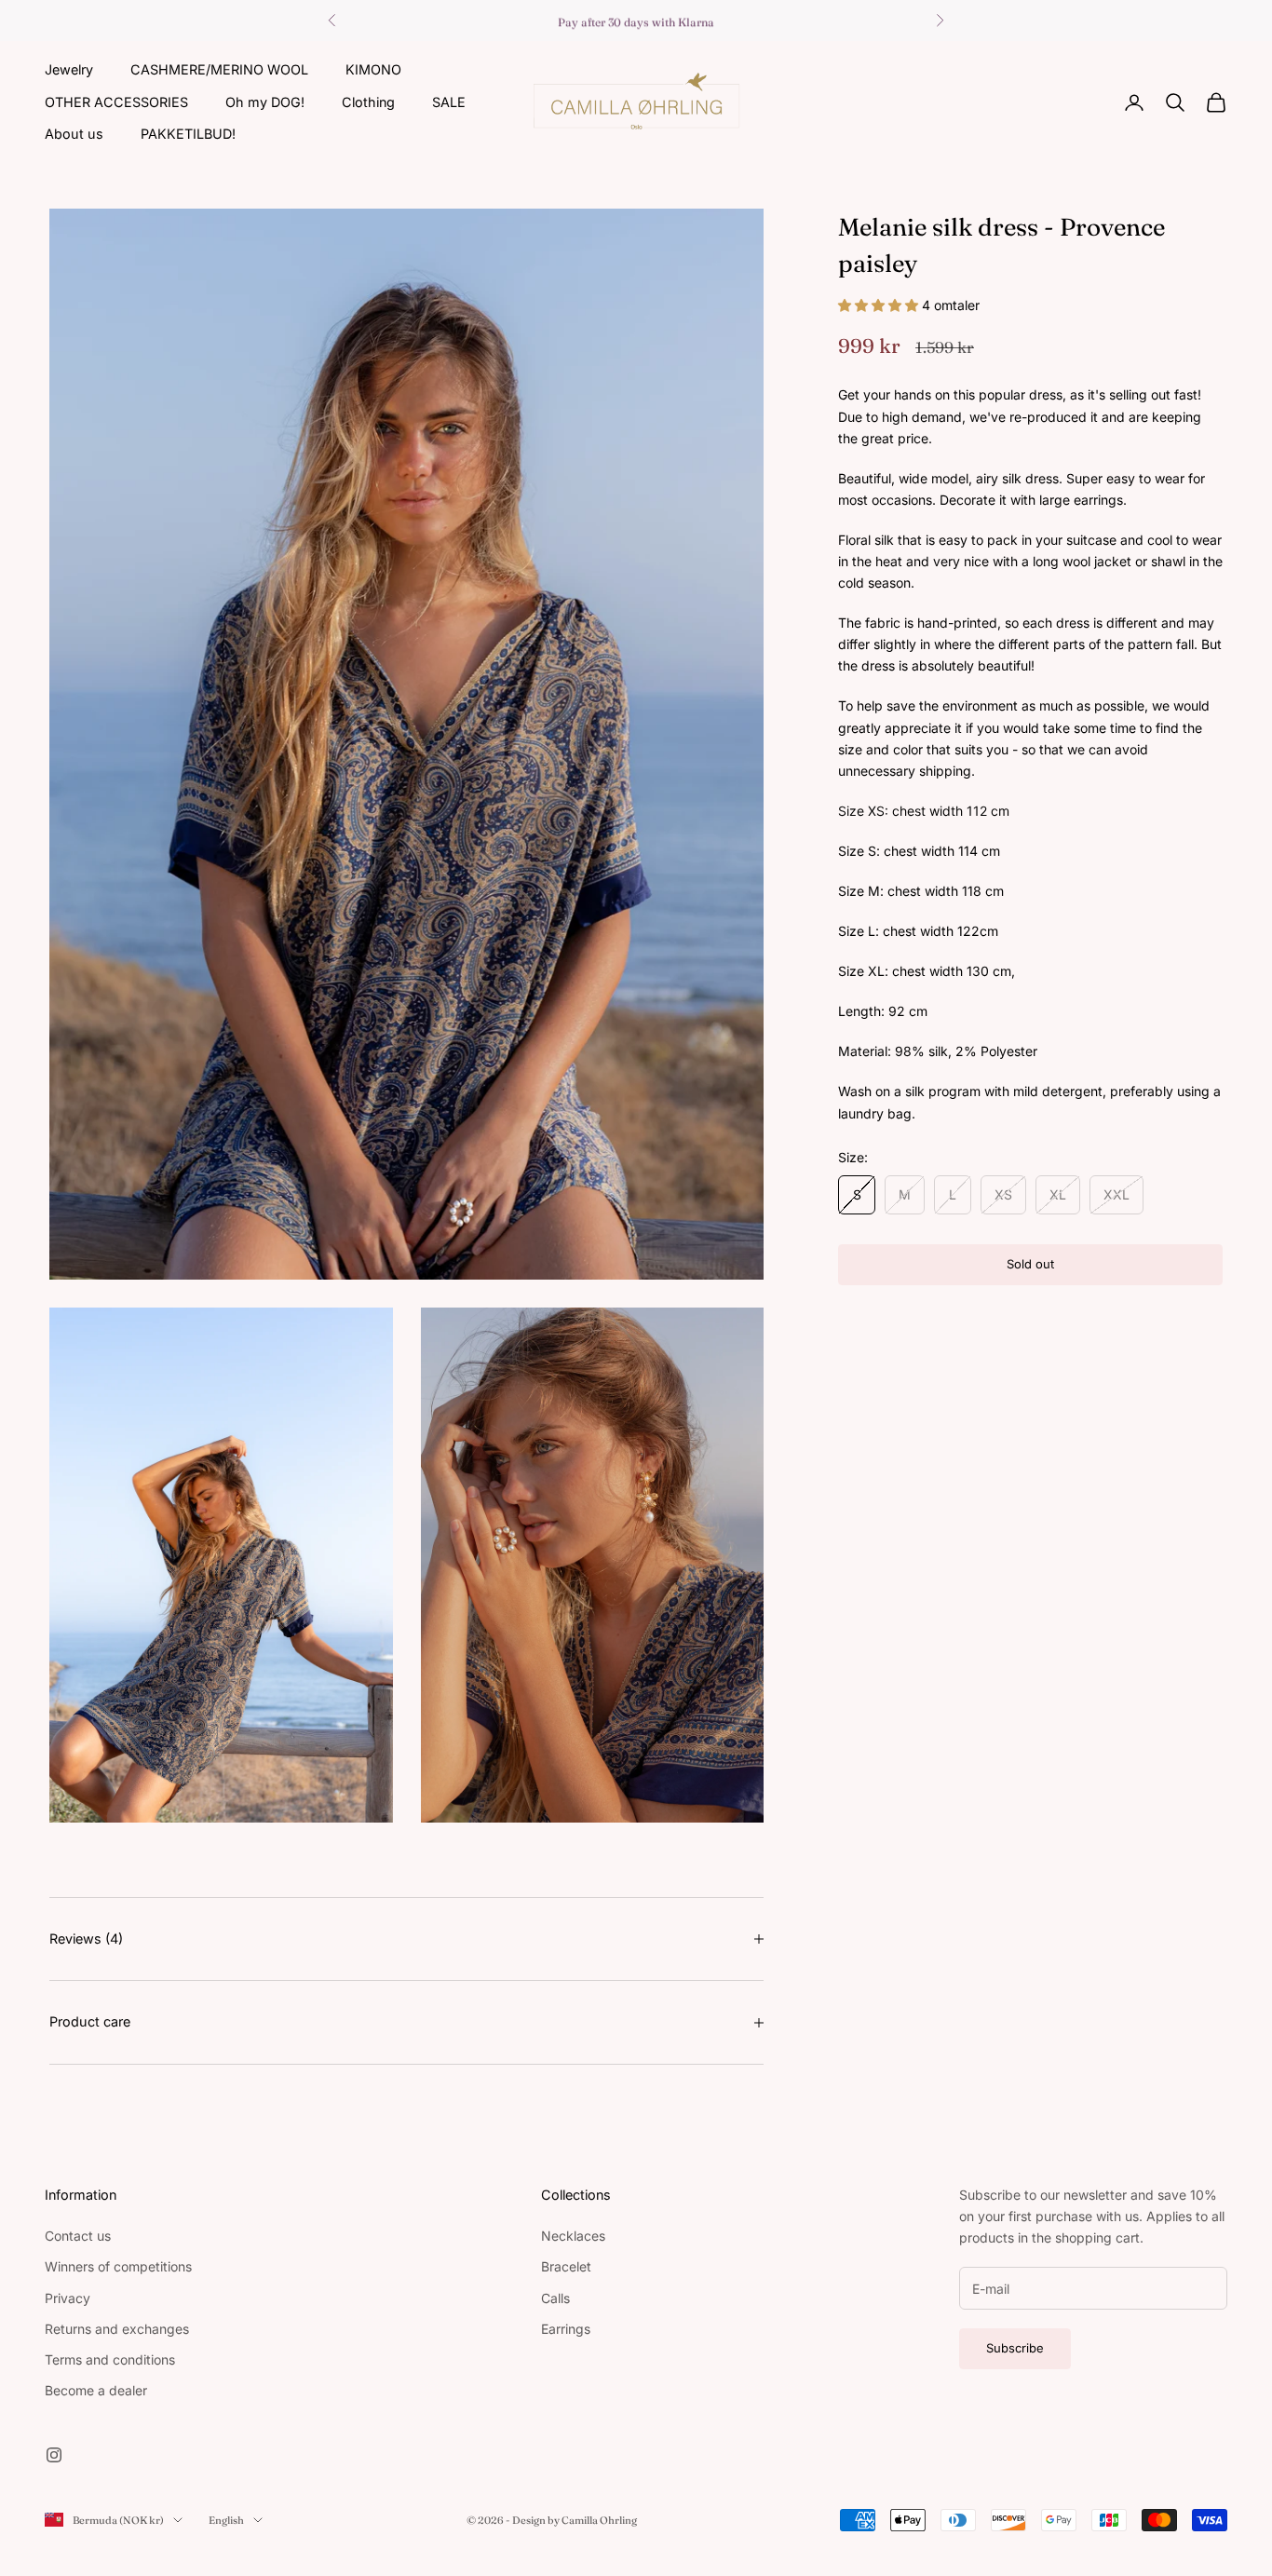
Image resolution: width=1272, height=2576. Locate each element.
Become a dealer (96, 2390)
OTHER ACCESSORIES (116, 101)
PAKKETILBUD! (188, 134)
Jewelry (69, 69)
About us (74, 134)
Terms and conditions (110, 2359)
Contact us (78, 2236)
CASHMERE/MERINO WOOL (219, 69)
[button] (880, 305)
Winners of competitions (118, 2266)
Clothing (368, 101)
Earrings (566, 2329)
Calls (555, 2298)
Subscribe (1015, 2348)
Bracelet (566, 2266)
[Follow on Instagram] (54, 2455)
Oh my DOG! (265, 101)
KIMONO (373, 69)
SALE (449, 101)
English (226, 2520)
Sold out (1030, 1264)
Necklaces (573, 2236)
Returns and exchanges (117, 2329)
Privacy (68, 2298)
